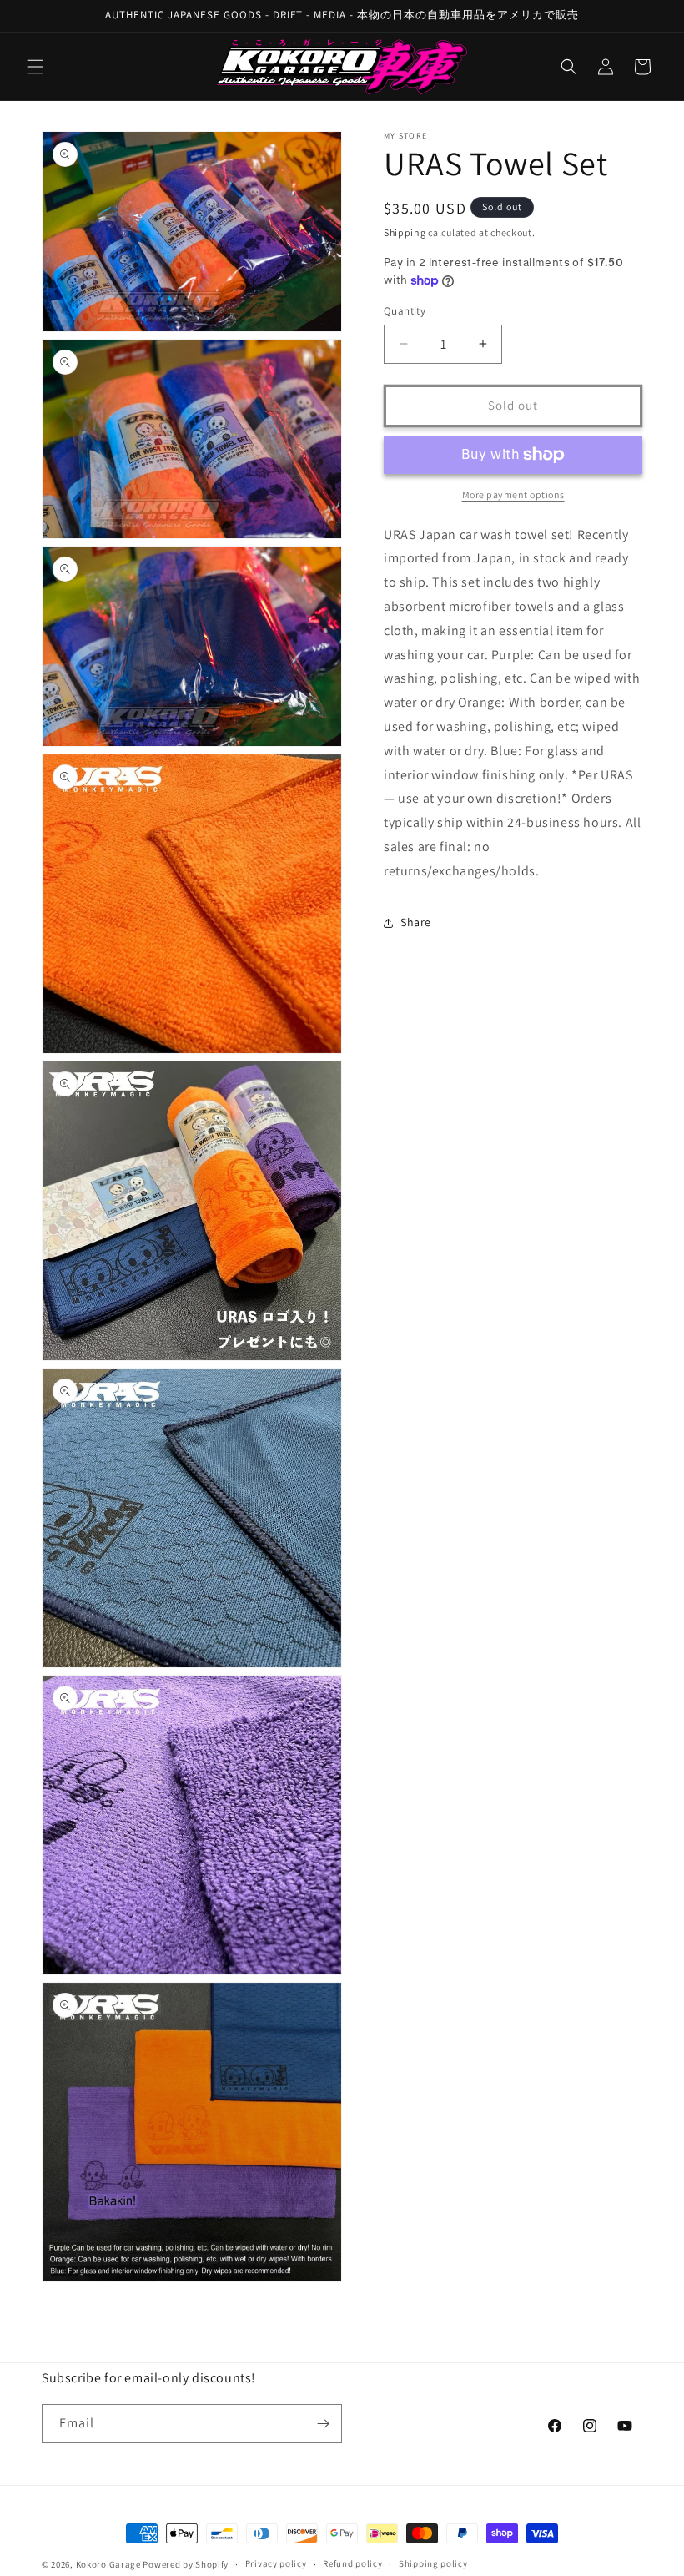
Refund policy (352, 2563)
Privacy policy (276, 2563)
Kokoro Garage (108, 2564)
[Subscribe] (323, 2424)
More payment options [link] (513, 494)
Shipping (405, 232)
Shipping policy (433, 2563)
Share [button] (416, 922)
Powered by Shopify (186, 2564)
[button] (35, 67)
